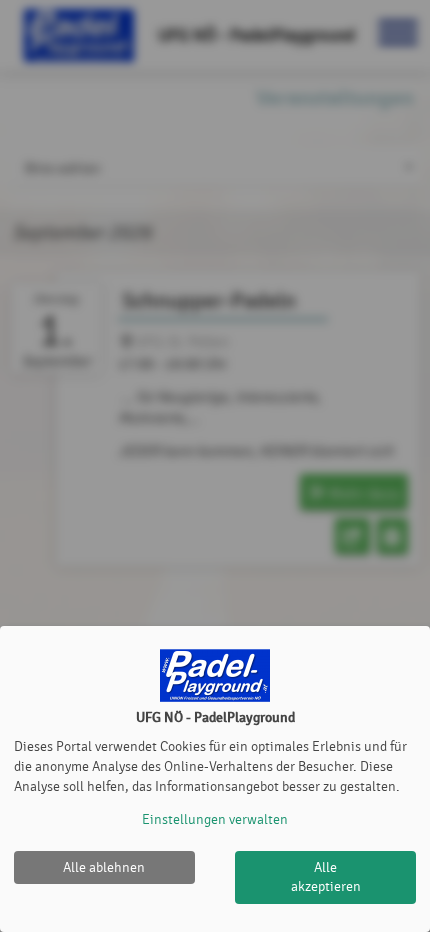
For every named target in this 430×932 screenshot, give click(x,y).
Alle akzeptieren (326, 877)
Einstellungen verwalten (215, 819)
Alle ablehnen (104, 867)
